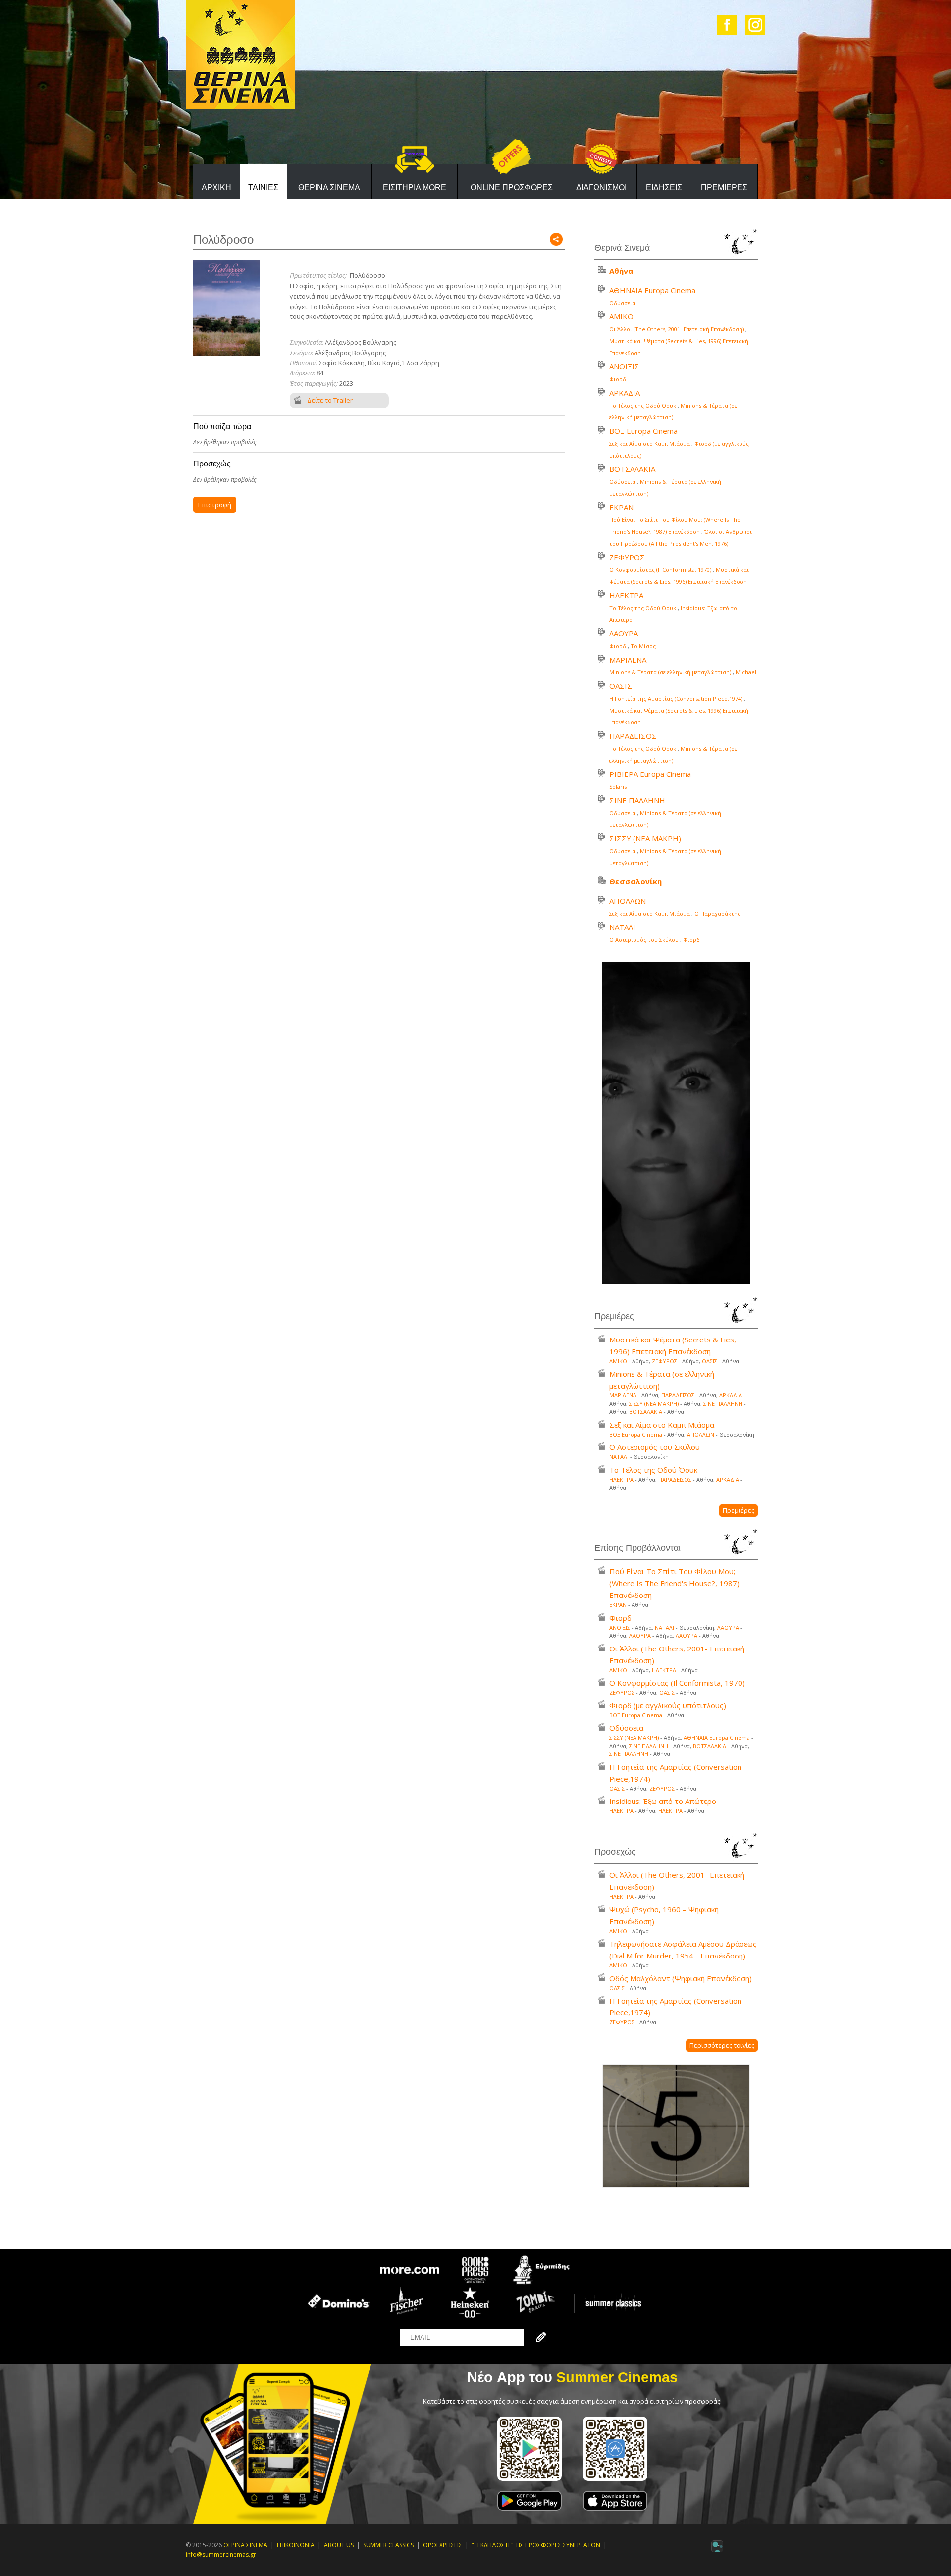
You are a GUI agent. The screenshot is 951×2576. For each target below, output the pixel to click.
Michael (746, 672)
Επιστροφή (215, 505)
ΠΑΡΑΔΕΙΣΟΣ (633, 736)
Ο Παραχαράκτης (717, 913)
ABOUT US (339, 2545)
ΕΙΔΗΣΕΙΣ (664, 187)
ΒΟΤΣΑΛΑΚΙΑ (632, 469)
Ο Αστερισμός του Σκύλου (644, 940)
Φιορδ (618, 379)
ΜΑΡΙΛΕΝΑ (628, 660)
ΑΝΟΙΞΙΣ (624, 366)
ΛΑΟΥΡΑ (624, 633)
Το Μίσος (643, 646)
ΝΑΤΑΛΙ (622, 927)
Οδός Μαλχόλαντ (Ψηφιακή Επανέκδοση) (681, 1978)
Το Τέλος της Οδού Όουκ (643, 405)
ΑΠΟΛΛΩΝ (628, 901)
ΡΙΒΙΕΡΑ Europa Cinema (650, 774)
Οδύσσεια (622, 303)
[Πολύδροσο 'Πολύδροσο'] (227, 307)
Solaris (618, 787)
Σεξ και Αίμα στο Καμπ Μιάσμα (650, 443)
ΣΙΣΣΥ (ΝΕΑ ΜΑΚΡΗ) (645, 838)
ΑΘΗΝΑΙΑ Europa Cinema (652, 290)
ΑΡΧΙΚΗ (216, 187)
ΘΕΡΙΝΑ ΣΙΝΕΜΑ (329, 187)
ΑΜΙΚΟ (621, 316)
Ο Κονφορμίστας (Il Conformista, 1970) (660, 570)
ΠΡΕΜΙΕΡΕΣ (724, 187)
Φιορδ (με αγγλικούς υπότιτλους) (668, 1705)
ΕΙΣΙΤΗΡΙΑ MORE (415, 187)
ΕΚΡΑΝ (621, 507)
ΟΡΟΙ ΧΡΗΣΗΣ (443, 2545)
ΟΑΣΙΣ (621, 686)
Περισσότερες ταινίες (722, 2045)
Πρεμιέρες (739, 1510)
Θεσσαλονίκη (635, 881)
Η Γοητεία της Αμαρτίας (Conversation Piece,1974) (676, 698)
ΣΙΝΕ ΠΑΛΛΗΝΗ (637, 800)
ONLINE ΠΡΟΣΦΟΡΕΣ (512, 187)
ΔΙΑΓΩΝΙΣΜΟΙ (601, 187)
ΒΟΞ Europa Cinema (643, 431)
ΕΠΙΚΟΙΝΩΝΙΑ (296, 2545)
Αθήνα (621, 271)
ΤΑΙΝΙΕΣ (263, 187)
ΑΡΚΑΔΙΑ (625, 393)
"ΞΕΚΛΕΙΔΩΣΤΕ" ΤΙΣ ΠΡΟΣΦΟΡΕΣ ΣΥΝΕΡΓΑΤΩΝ (536, 2545)
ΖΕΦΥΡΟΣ (627, 557)
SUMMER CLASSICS (388, 2545)
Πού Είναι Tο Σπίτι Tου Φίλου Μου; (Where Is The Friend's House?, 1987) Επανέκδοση (674, 1583)
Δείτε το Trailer (330, 400)
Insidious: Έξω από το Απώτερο (663, 1801)
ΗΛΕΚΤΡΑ (626, 595)
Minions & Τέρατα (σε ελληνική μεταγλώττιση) (670, 672)
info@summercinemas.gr (221, 2554)
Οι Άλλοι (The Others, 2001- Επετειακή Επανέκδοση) (677, 329)
